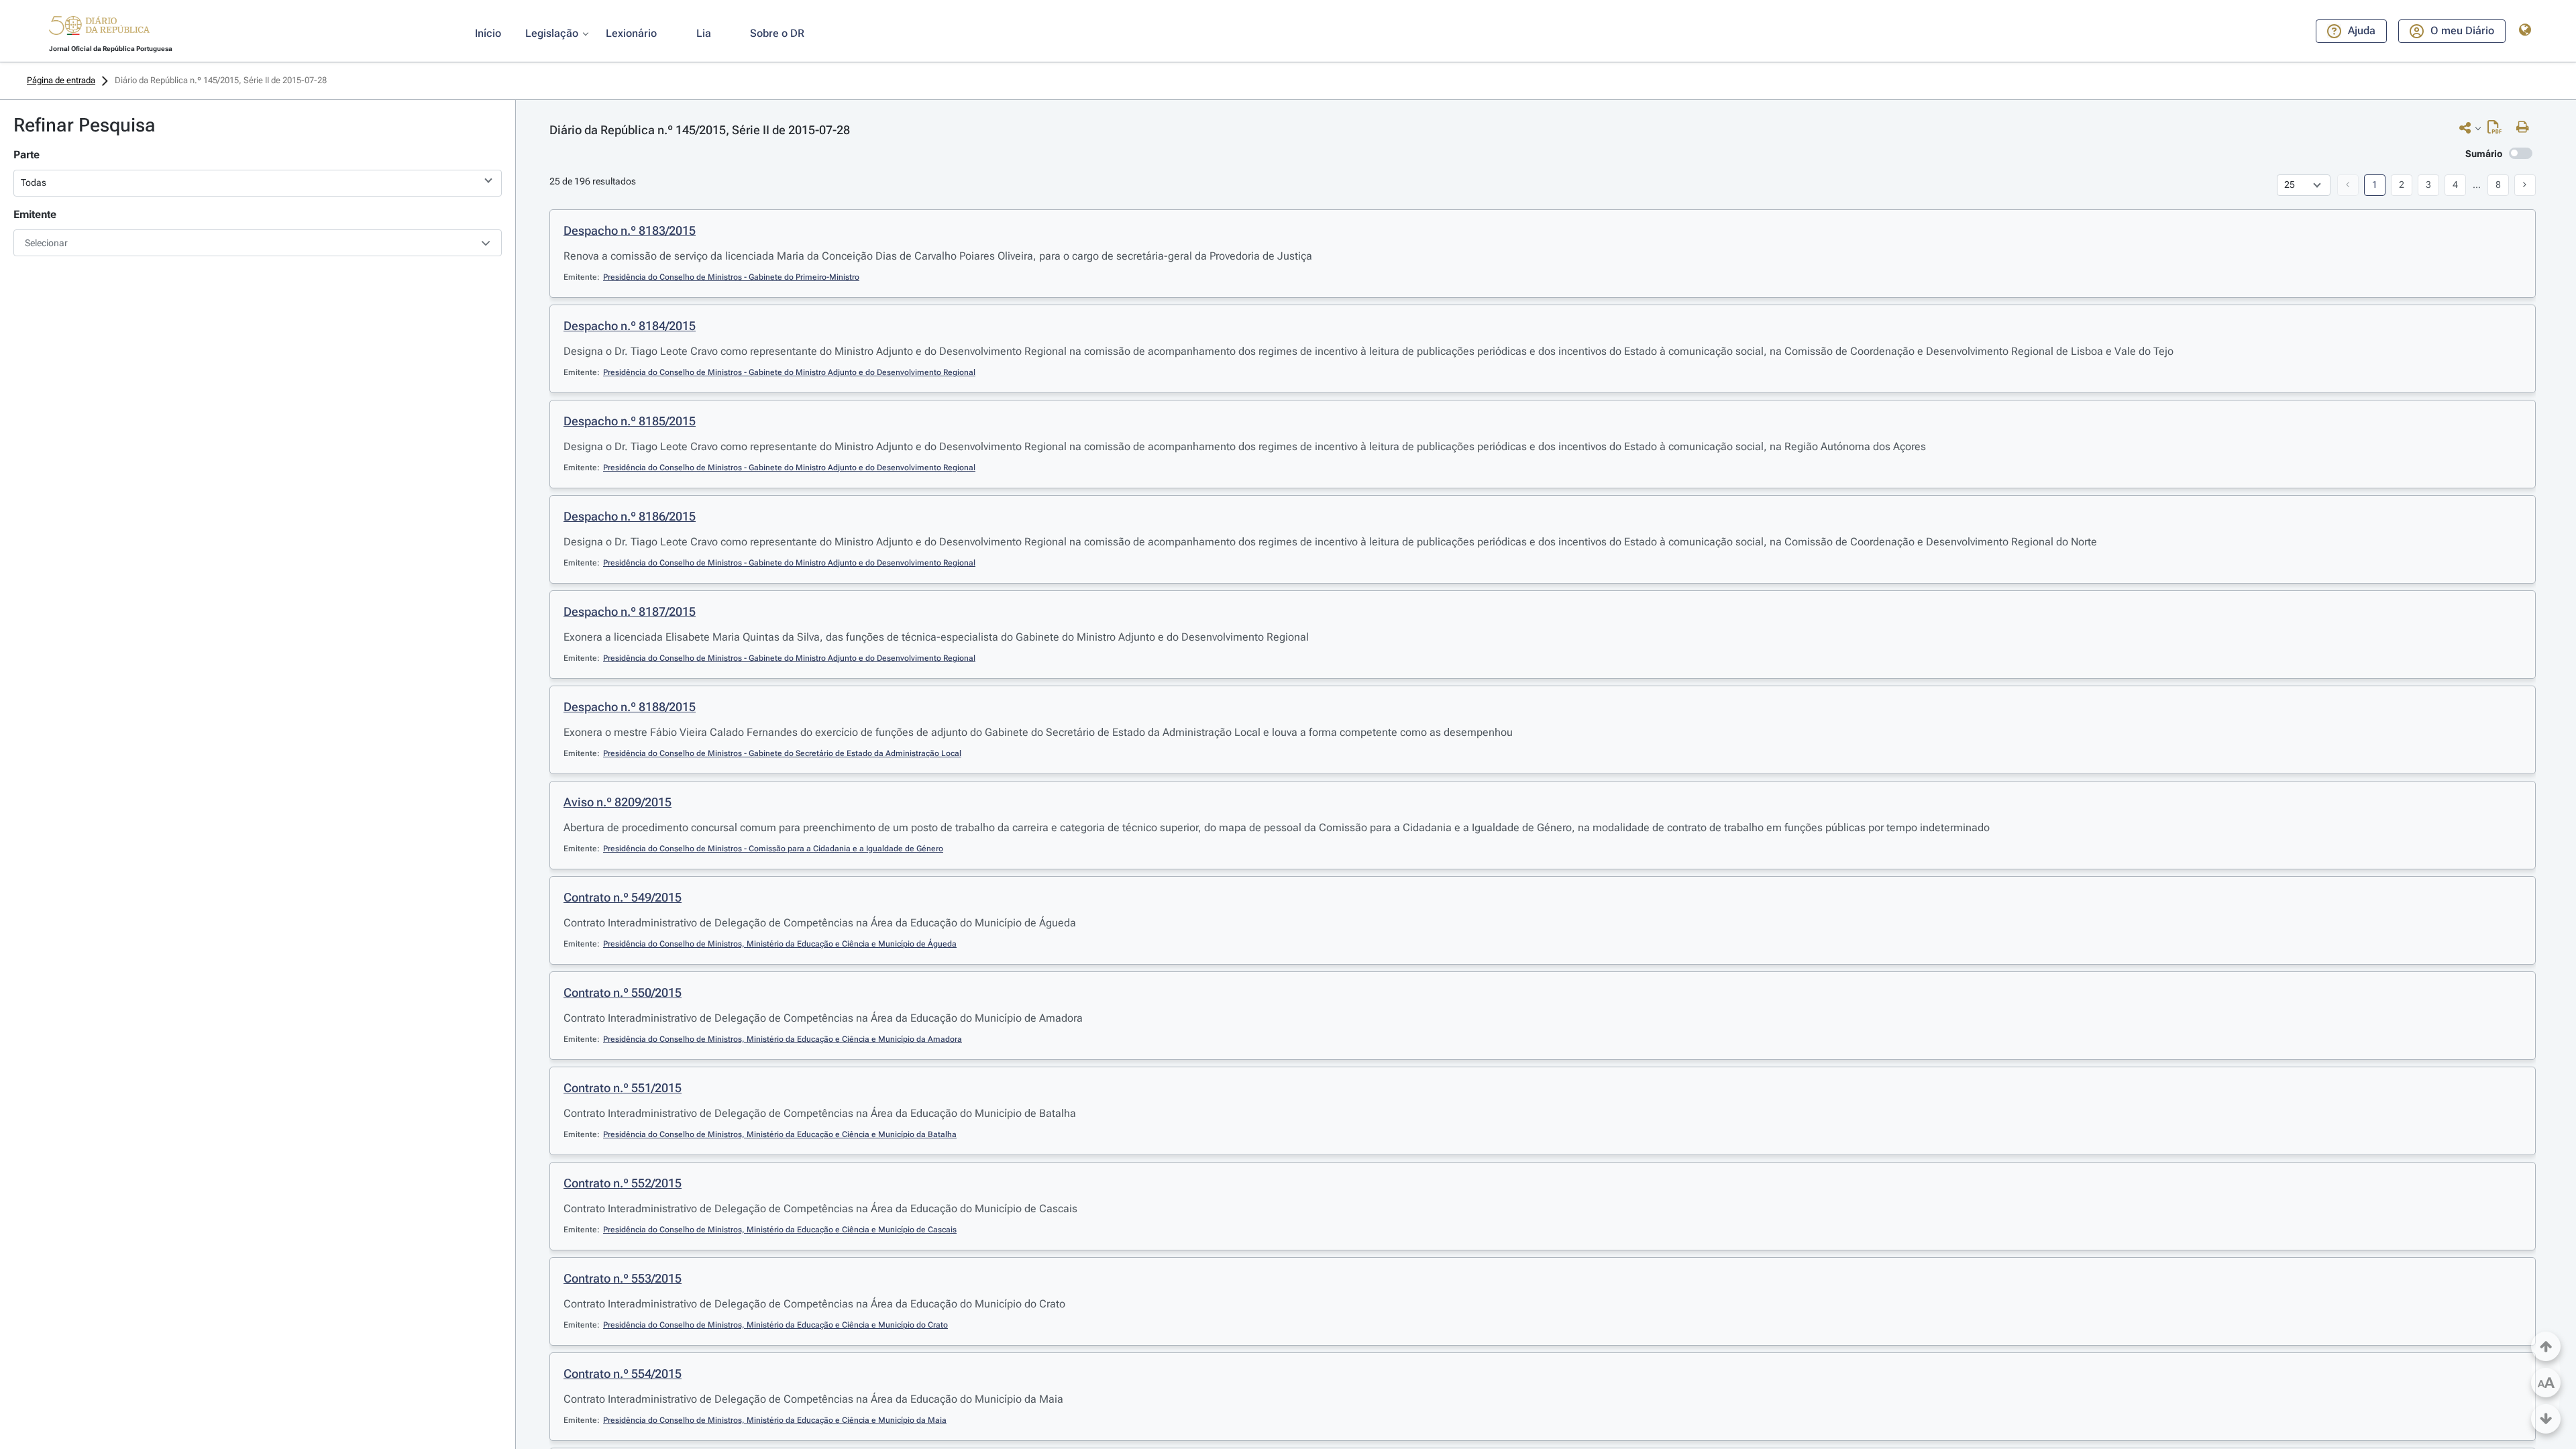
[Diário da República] (99, 29)
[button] (99, 28)
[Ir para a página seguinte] (2525, 185)
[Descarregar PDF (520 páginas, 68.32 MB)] (2498, 130)
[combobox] (258, 243)
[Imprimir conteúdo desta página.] (2526, 127)
